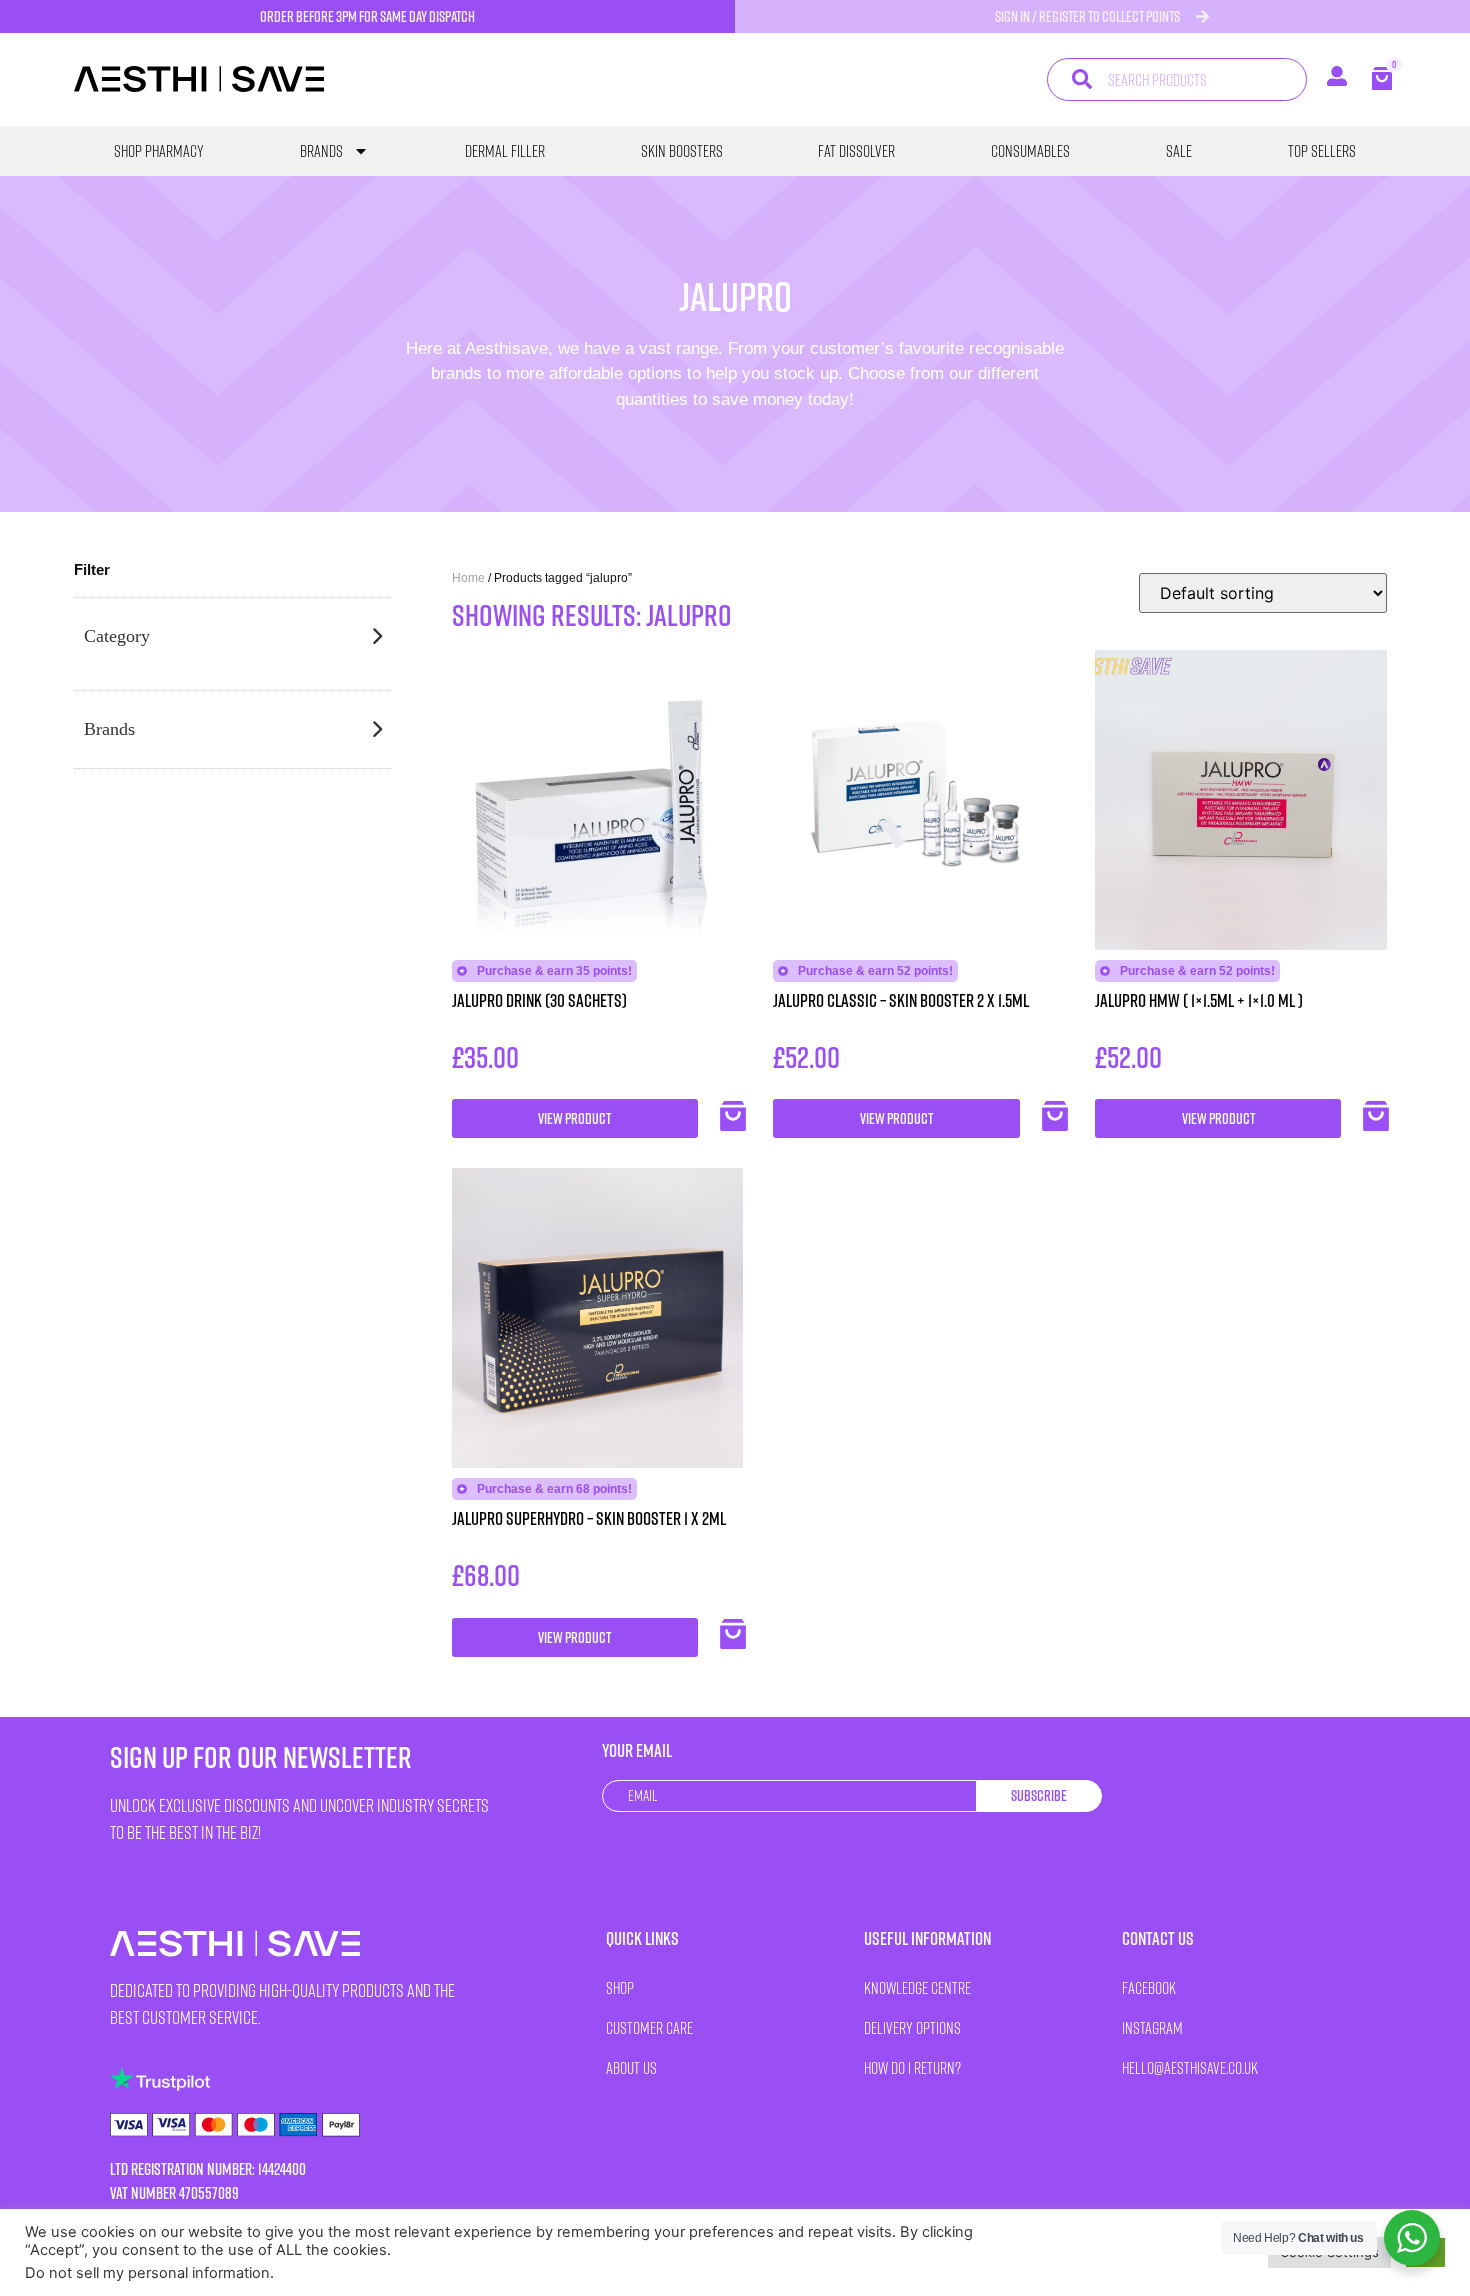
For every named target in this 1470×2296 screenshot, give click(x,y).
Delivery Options (912, 2027)
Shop (620, 1987)
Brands (321, 151)
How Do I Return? (912, 2067)
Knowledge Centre (917, 1987)
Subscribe (1039, 1795)
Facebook (1149, 1987)
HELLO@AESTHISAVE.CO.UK (1190, 2067)
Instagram (1152, 2027)
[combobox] (1176, 79)
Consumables (1030, 151)
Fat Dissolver (856, 151)
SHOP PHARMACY (159, 151)
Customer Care (649, 2027)
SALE (1179, 151)
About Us (631, 2067)
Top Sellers (1322, 151)
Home (468, 578)
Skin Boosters (682, 151)
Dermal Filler (505, 151)
